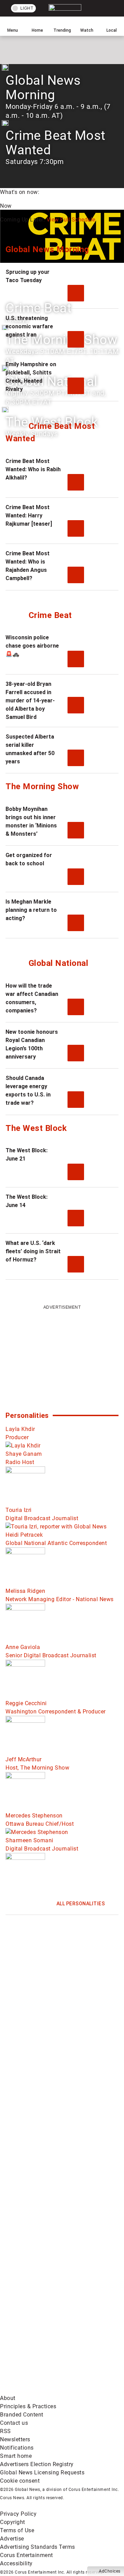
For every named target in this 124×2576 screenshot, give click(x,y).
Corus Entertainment (27, 2555)
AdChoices (110, 2571)
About (8, 2398)
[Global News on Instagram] (52, 2173)
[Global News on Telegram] (52, 2336)
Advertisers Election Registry (37, 2464)
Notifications (17, 2448)
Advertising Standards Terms (38, 2547)
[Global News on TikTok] (52, 2282)
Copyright (13, 2522)
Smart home (16, 2456)
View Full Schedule (71, 220)
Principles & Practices (28, 2406)
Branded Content (22, 2415)
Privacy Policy (18, 2514)
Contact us (14, 2423)
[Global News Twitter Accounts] (52, 2065)
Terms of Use (17, 2530)
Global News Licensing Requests (42, 2472)
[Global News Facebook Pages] (52, 2011)
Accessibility (16, 2563)
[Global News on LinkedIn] (52, 2228)
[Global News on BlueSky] (52, 2390)
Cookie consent (20, 2481)
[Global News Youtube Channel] (52, 2119)
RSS (6, 2431)
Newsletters (15, 2439)
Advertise (12, 2539)
